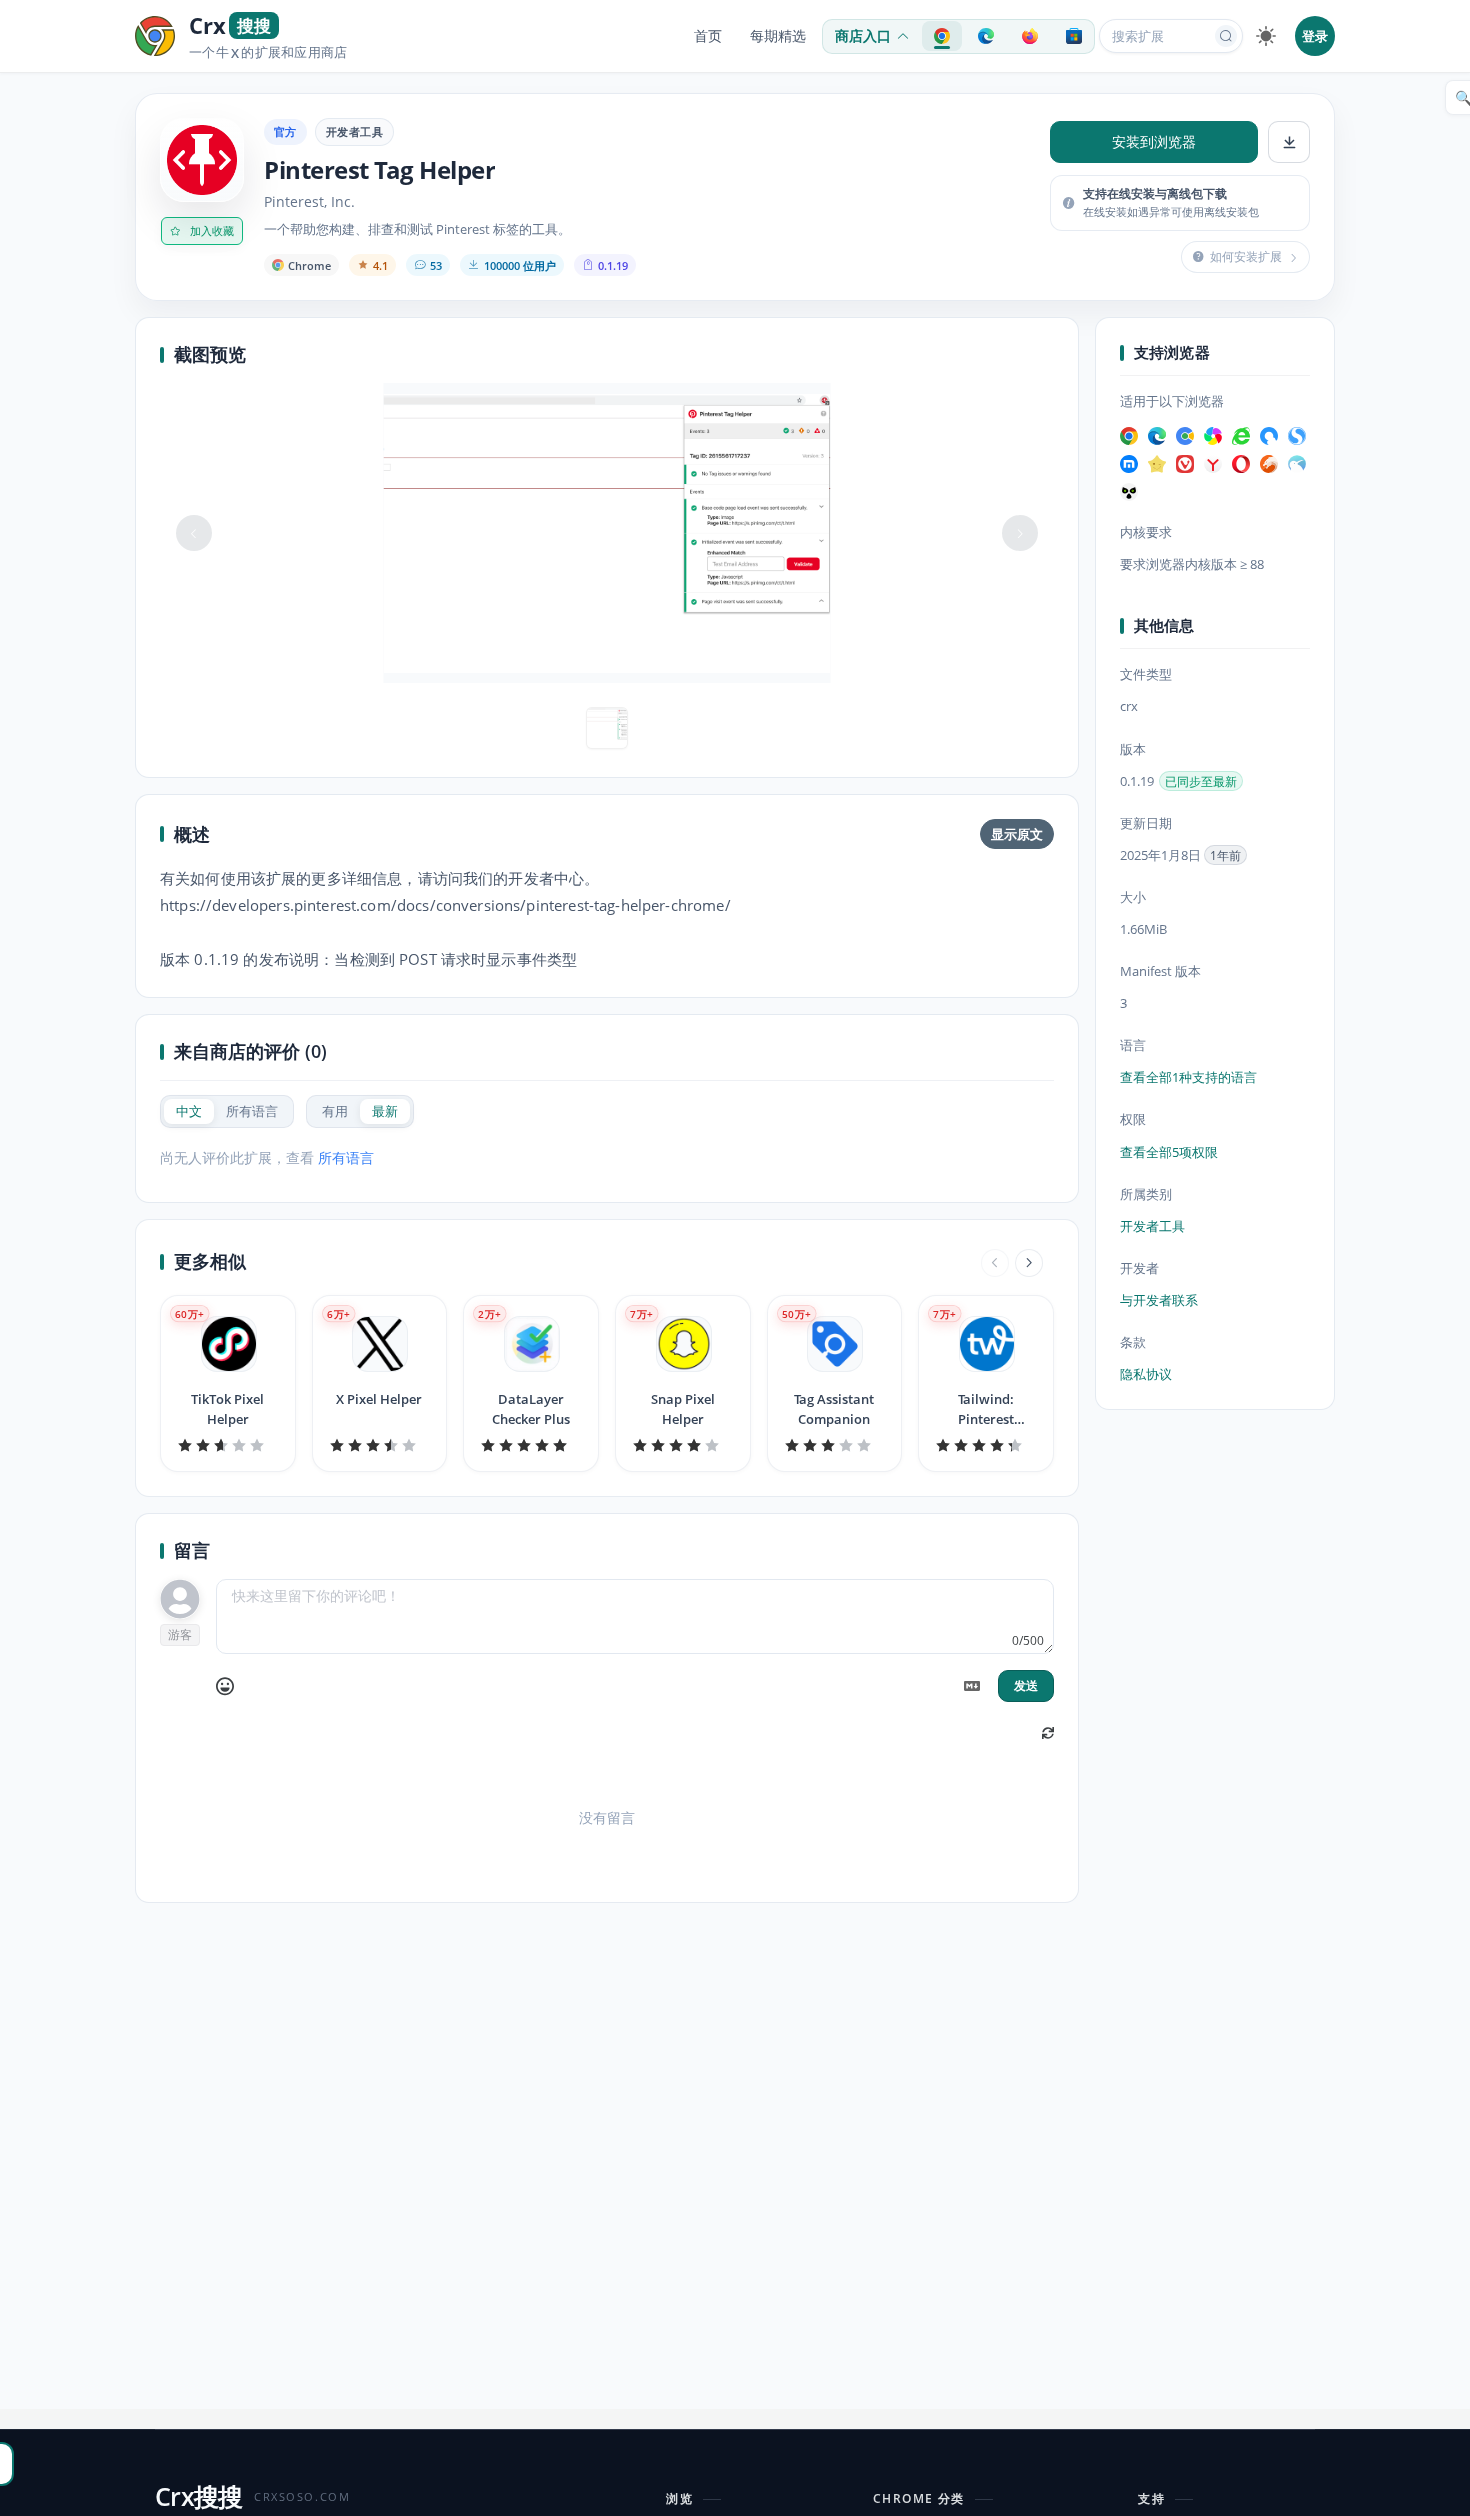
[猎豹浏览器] (1269, 464)
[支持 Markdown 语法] (972, 1686)
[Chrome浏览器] (1129, 436)
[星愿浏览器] (1157, 464)
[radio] (189, 1111)
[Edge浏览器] (1157, 436)
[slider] (228, 1445)
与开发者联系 (1159, 1300)
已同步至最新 (1201, 781)
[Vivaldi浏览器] (1185, 464)
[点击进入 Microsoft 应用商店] (1074, 36)
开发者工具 (354, 131)
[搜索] (1226, 36)
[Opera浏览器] (1241, 464)
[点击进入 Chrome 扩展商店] (942, 36)
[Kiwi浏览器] (1297, 464)
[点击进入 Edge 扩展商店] (986, 36)
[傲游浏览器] (1129, 464)
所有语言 (346, 1157)
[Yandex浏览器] (1213, 464)
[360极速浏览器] (1213, 436)
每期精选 (778, 36)
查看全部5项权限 (1169, 1152)
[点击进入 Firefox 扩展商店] (1030, 36)
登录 (1315, 36)
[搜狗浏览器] (1297, 436)
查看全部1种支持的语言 (1188, 1078)
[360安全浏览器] (1241, 436)
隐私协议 (1146, 1374)
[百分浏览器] (1185, 436)
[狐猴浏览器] (1129, 492)
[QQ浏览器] (1269, 436)
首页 (708, 36)
